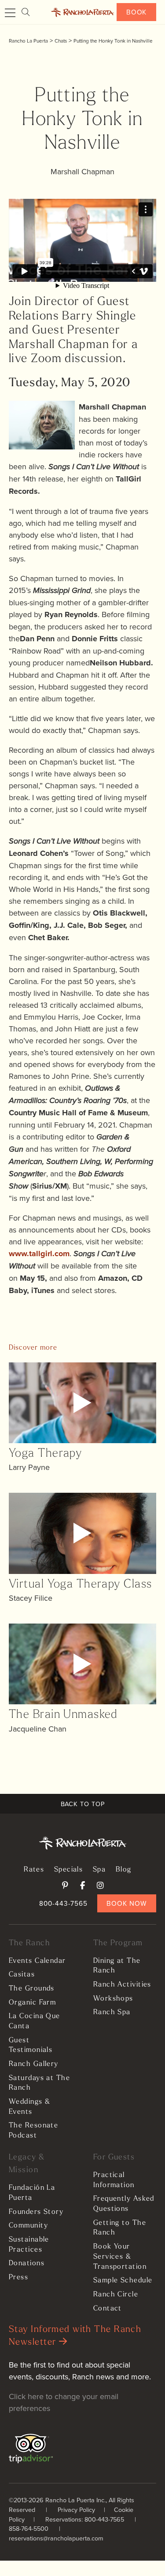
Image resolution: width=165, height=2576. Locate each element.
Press (18, 2278)
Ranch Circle (116, 2295)
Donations (27, 2263)
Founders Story (36, 2212)
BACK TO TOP (83, 1804)
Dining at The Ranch (117, 1966)
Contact (108, 2309)
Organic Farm (32, 2003)
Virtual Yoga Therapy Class (80, 1585)
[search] (26, 12)
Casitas (22, 1975)
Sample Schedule (123, 2281)
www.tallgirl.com (39, 1254)
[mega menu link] (10, 13)
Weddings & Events (29, 2107)
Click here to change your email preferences (64, 2402)
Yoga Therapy (45, 1454)
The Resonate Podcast (33, 2131)
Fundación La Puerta (32, 2193)
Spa (99, 1870)
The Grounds (32, 1989)
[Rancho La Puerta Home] (82, 12)
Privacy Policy (76, 2510)
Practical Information (114, 2180)
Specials (69, 1870)
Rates (34, 1870)
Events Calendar (37, 1961)
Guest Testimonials (31, 2046)
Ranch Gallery (34, 2064)
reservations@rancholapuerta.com (56, 2538)
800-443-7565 (63, 1903)
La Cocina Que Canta (35, 2021)
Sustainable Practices (29, 2245)
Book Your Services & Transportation (120, 2257)
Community (28, 2226)
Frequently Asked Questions (124, 2204)
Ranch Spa (112, 2012)
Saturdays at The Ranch (39, 2083)
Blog (124, 1870)
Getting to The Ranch (120, 2228)
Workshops (113, 1999)
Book (137, 12)
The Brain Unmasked (63, 1715)
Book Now (126, 1903)
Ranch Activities (122, 1985)
